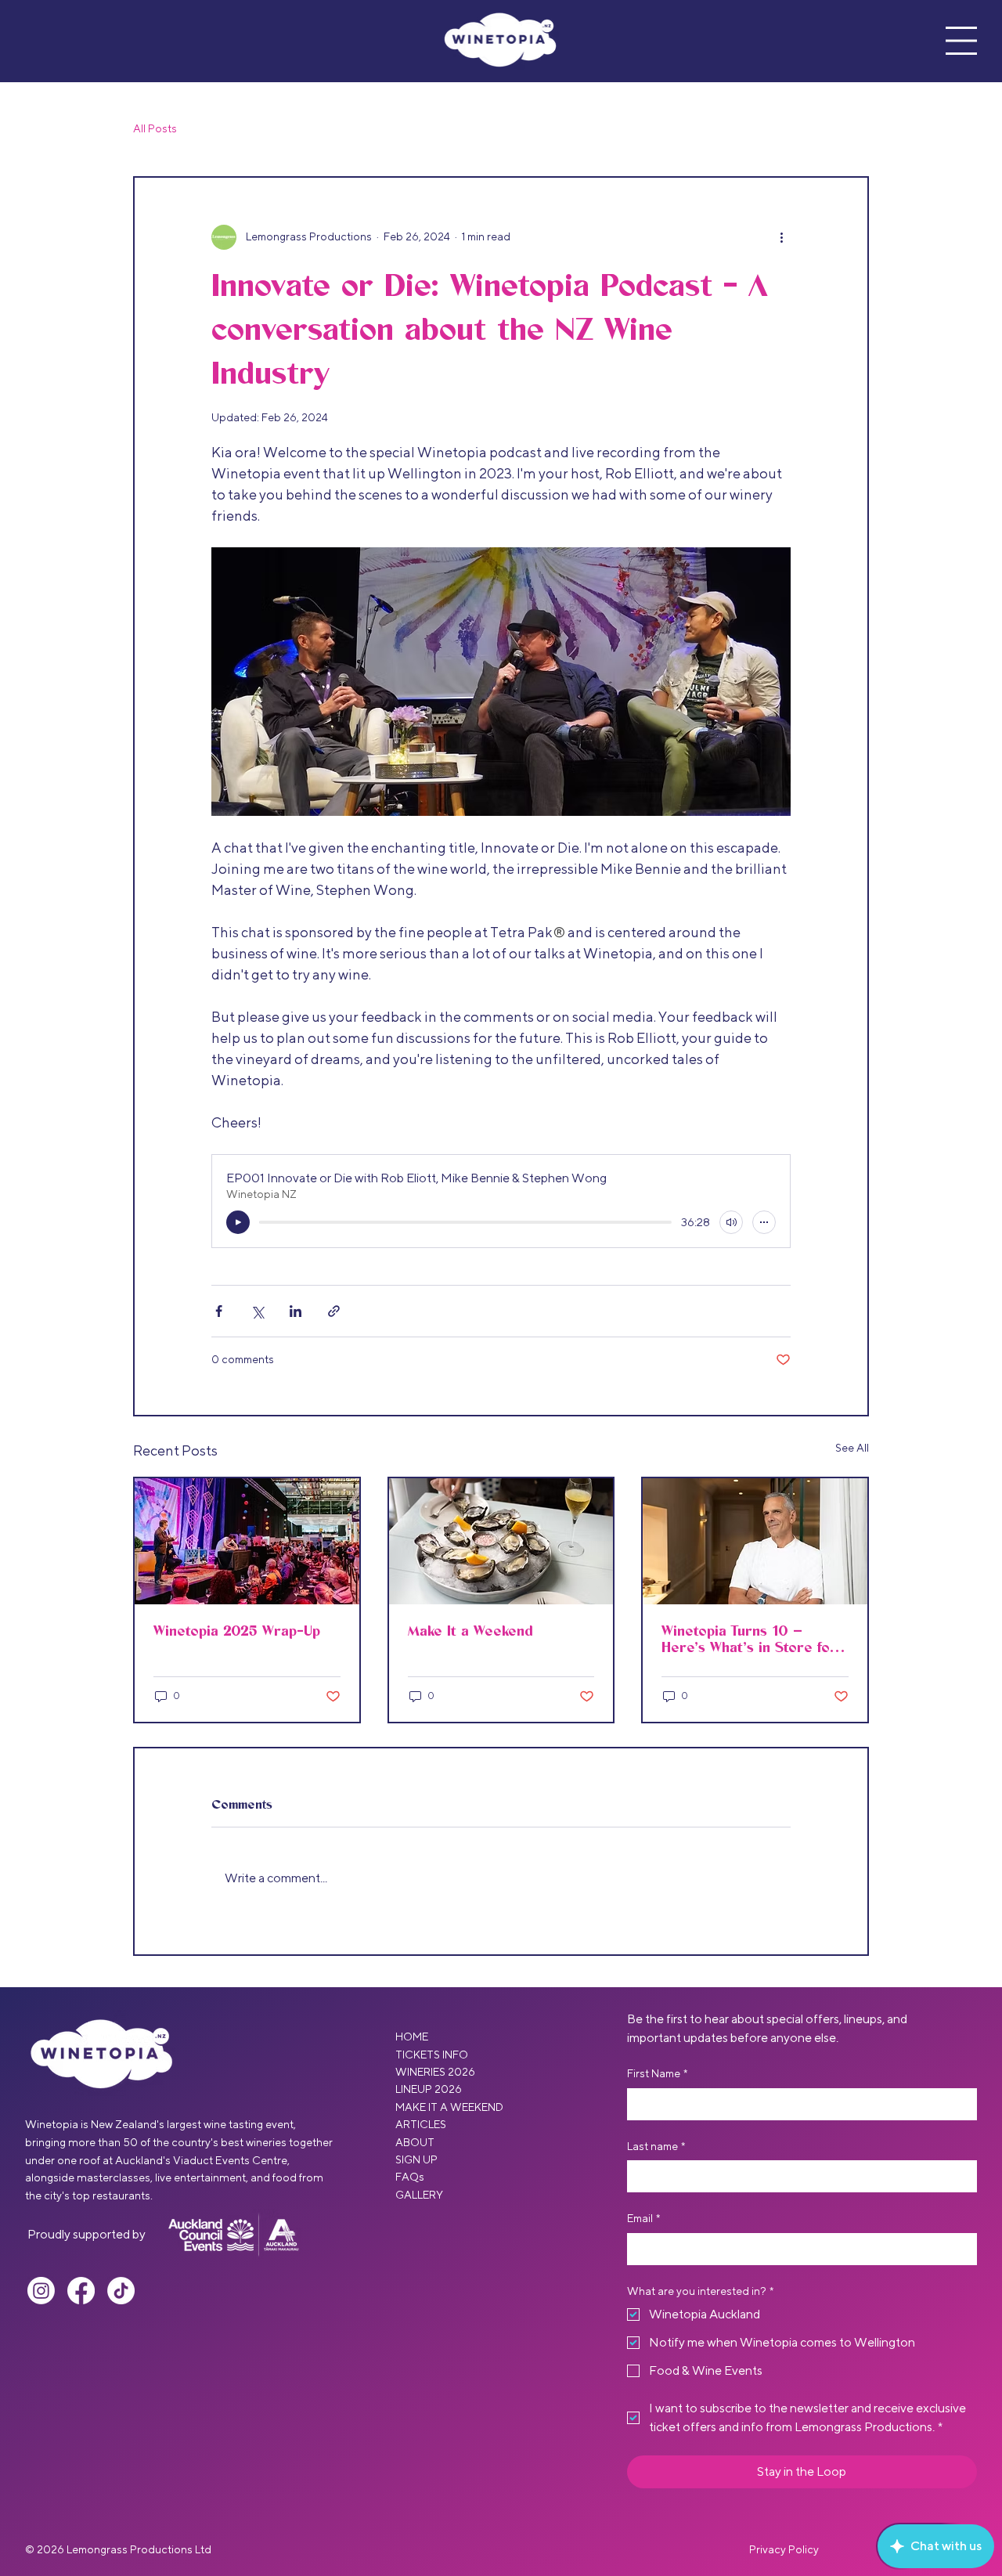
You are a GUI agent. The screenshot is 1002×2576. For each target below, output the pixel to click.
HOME (412, 2037)
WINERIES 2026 (435, 2072)
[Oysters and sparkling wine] (501, 1541)
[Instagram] (41, 2291)
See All (852, 1448)
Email (643, 2218)
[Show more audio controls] (764, 1222)
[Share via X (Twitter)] (257, 1311)
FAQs (410, 2177)
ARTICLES (421, 2124)
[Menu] (961, 41)
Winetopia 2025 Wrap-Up (237, 1631)
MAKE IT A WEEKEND (449, 2107)
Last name (656, 2146)
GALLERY (419, 2195)
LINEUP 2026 (429, 2089)
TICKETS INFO (432, 2055)
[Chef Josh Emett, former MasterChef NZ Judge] (755, 1541)
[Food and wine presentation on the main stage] (247, 1541)
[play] (238, 1222)
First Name (657, 2073)
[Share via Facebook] (219, 1311)
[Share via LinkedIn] (296, 1311)
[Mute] (731, 1222)
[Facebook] (81, 2291)
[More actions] (781, 237)
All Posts (155, 128)
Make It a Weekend (470, 1631)
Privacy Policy (784, 2549)
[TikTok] (121, 2291)
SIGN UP (416, 2159)
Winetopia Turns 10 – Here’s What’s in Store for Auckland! (749, 1640)
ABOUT (415, 2142)
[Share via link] (334, 1311)
